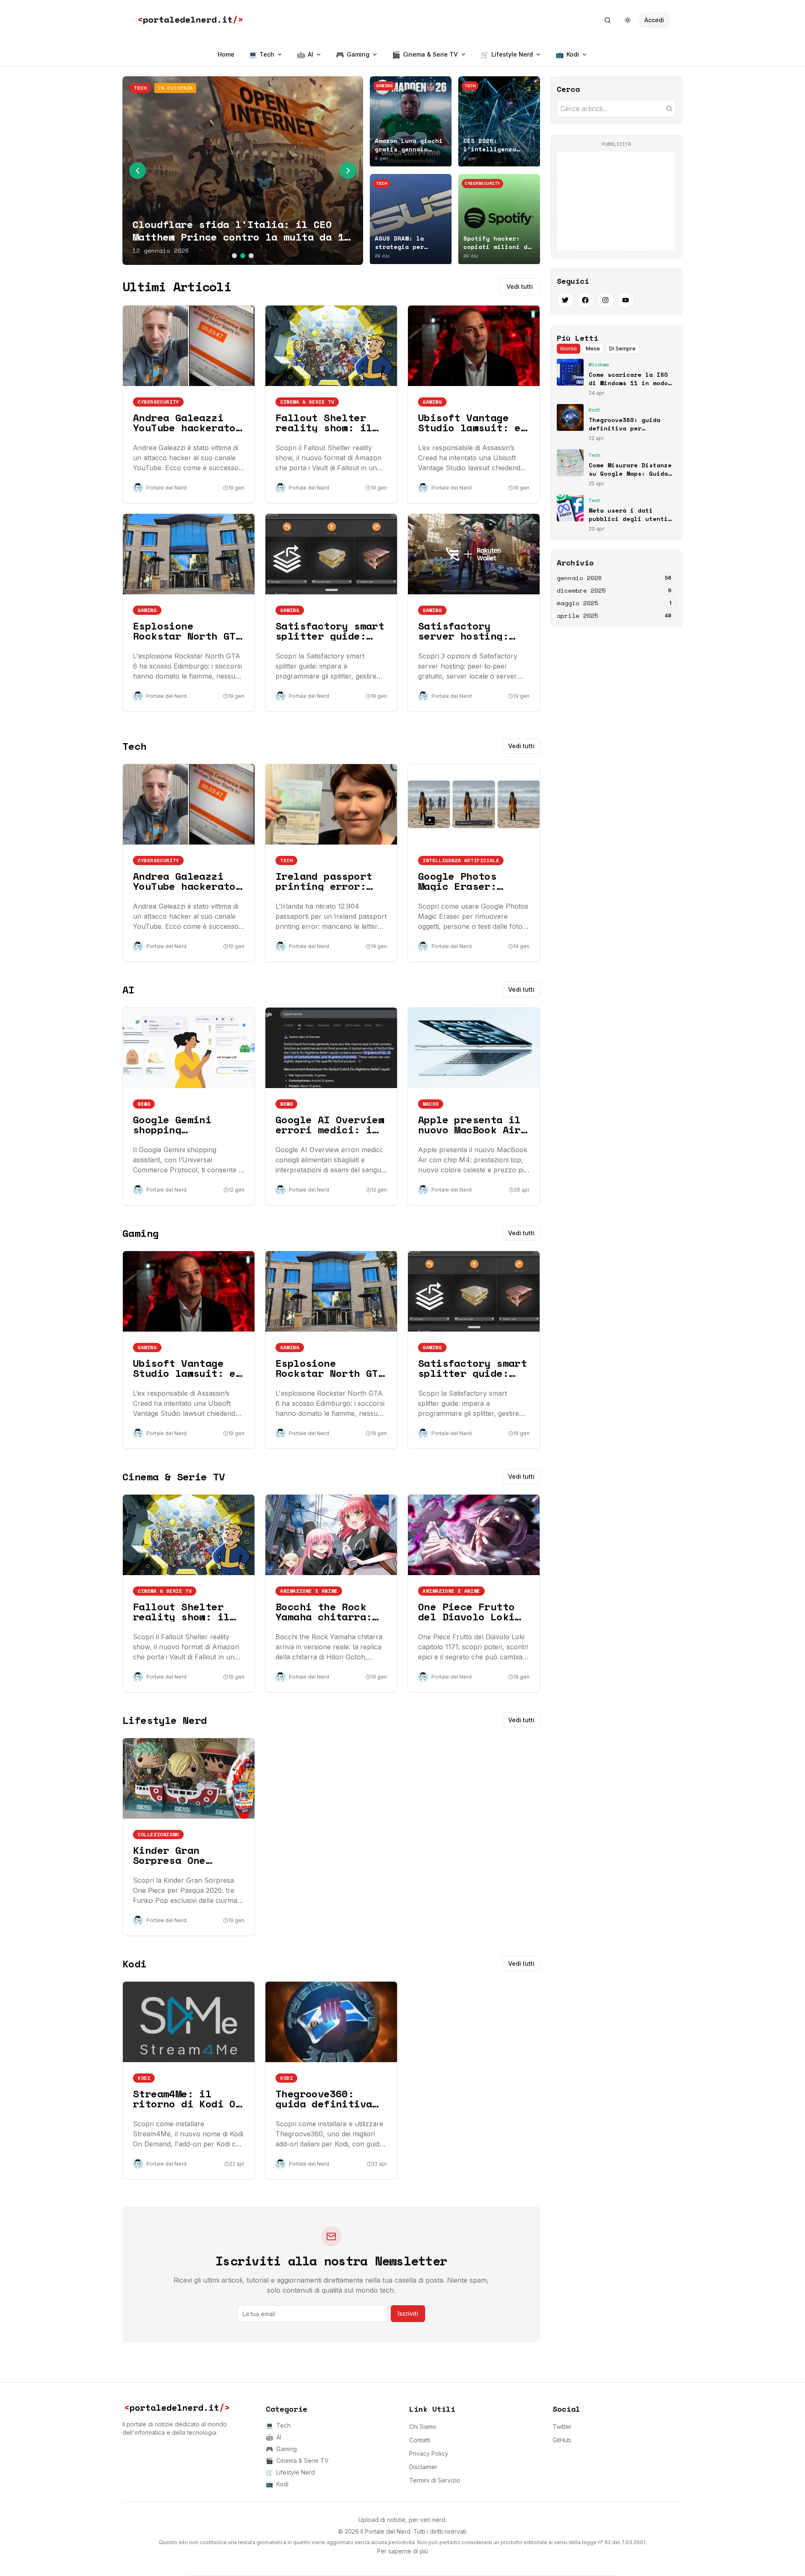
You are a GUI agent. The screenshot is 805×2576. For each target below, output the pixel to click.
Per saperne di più (402, 2551)
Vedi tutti (520, 286)
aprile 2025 (578, 616)
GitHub (562, 2440)
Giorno (569, 349)
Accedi (654, 20)
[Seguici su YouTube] (626, 300)
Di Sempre (622, 349)
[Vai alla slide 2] (243, 256)
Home (226, 54)
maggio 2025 (578, 603)
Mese (593, 349)
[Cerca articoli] (669, 109)
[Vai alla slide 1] (234, 256)
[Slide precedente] (138, 171)
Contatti (420, 2440)
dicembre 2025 (581, 591)
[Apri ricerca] (608, 20)
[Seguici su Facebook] (585, 300)
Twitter (562, 2427)
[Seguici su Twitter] (565, 300)
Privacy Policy (429, 2453)
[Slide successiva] (348, 171)
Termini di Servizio (435, 2480)
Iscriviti (408, 2313)
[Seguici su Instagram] (605, 300)
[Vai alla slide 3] (251, 256)
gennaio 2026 (579, 578)
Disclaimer (423, 2467)
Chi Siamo (423, 2427)
